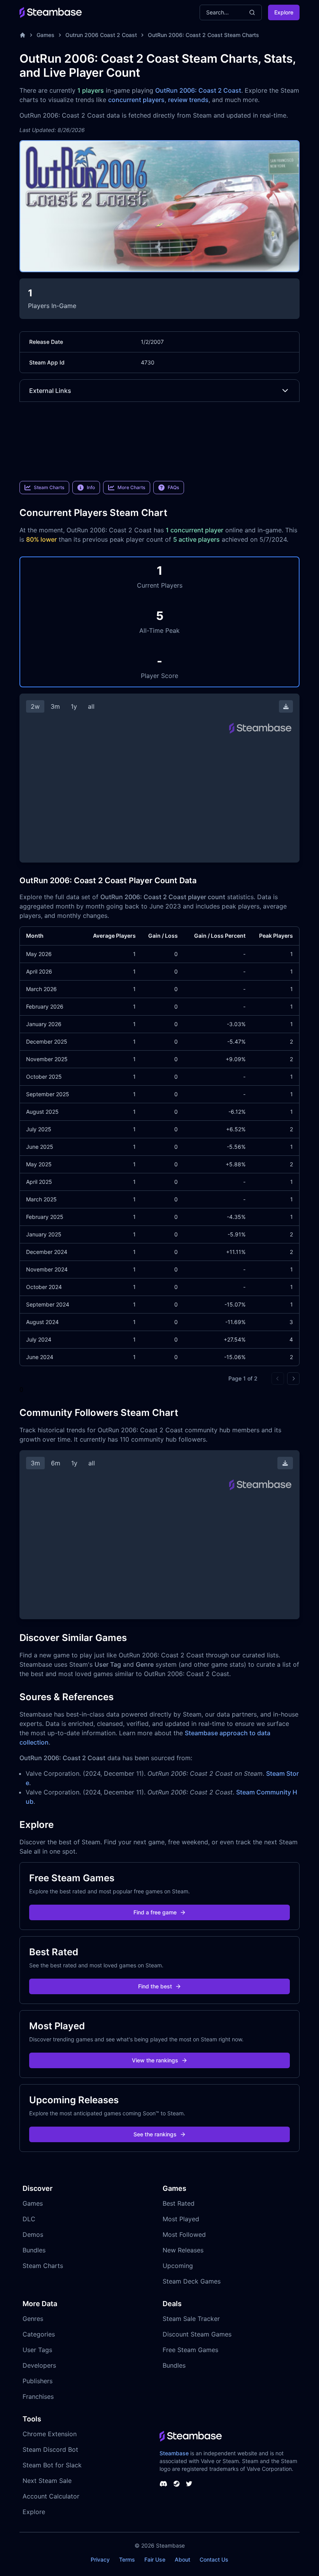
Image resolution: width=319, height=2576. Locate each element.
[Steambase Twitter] (189, 2484)
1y (74, 706)
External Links (50, 391)
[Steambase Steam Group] (177, 2484)
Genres (33, 2319)
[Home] (23, 35)
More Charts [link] (131, 487)
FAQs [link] (173, 487)
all (91, 706)
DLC (29, 2219)
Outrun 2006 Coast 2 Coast (101, 35)
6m (56, 1463)
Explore (284, 12)
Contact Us (214, 2559)
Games (46, 35)
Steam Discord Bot (50, 2449)
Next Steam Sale (47, 2481)
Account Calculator (51, 2496)
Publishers (38, 2381)
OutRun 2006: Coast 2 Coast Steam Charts (203, 35)
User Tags (37, 2350)
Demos (33, 2234)
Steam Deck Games (192, 2281)
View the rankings (155, 2060)
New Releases (183, 2250)
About (182, 2559)
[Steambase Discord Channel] (163, 2484)
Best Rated (179, 2203)
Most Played (181, 2219)
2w (35, 706)
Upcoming (178, 2266)
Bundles (34, 2250)
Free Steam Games (190, 2350)
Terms (127, 2559)
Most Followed (184, 2234)
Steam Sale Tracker (191, 2319)
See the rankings (155, 2134)
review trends (188, 100)
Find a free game (155, 1912)
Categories (39, 2334)
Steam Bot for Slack (52, 2465)
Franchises (38, 2396)
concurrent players (136, 100)
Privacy (100, 2559)
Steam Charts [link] (49, 487)
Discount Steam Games (197, 2334)
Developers (39, 2365)
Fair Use (155, 2559)
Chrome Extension (50, 2434)
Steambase (174, 2453)
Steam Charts (43, 2266)
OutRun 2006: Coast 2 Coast (198, 90)
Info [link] (91, 487)
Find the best (155, 1986)
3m (55, 706)
